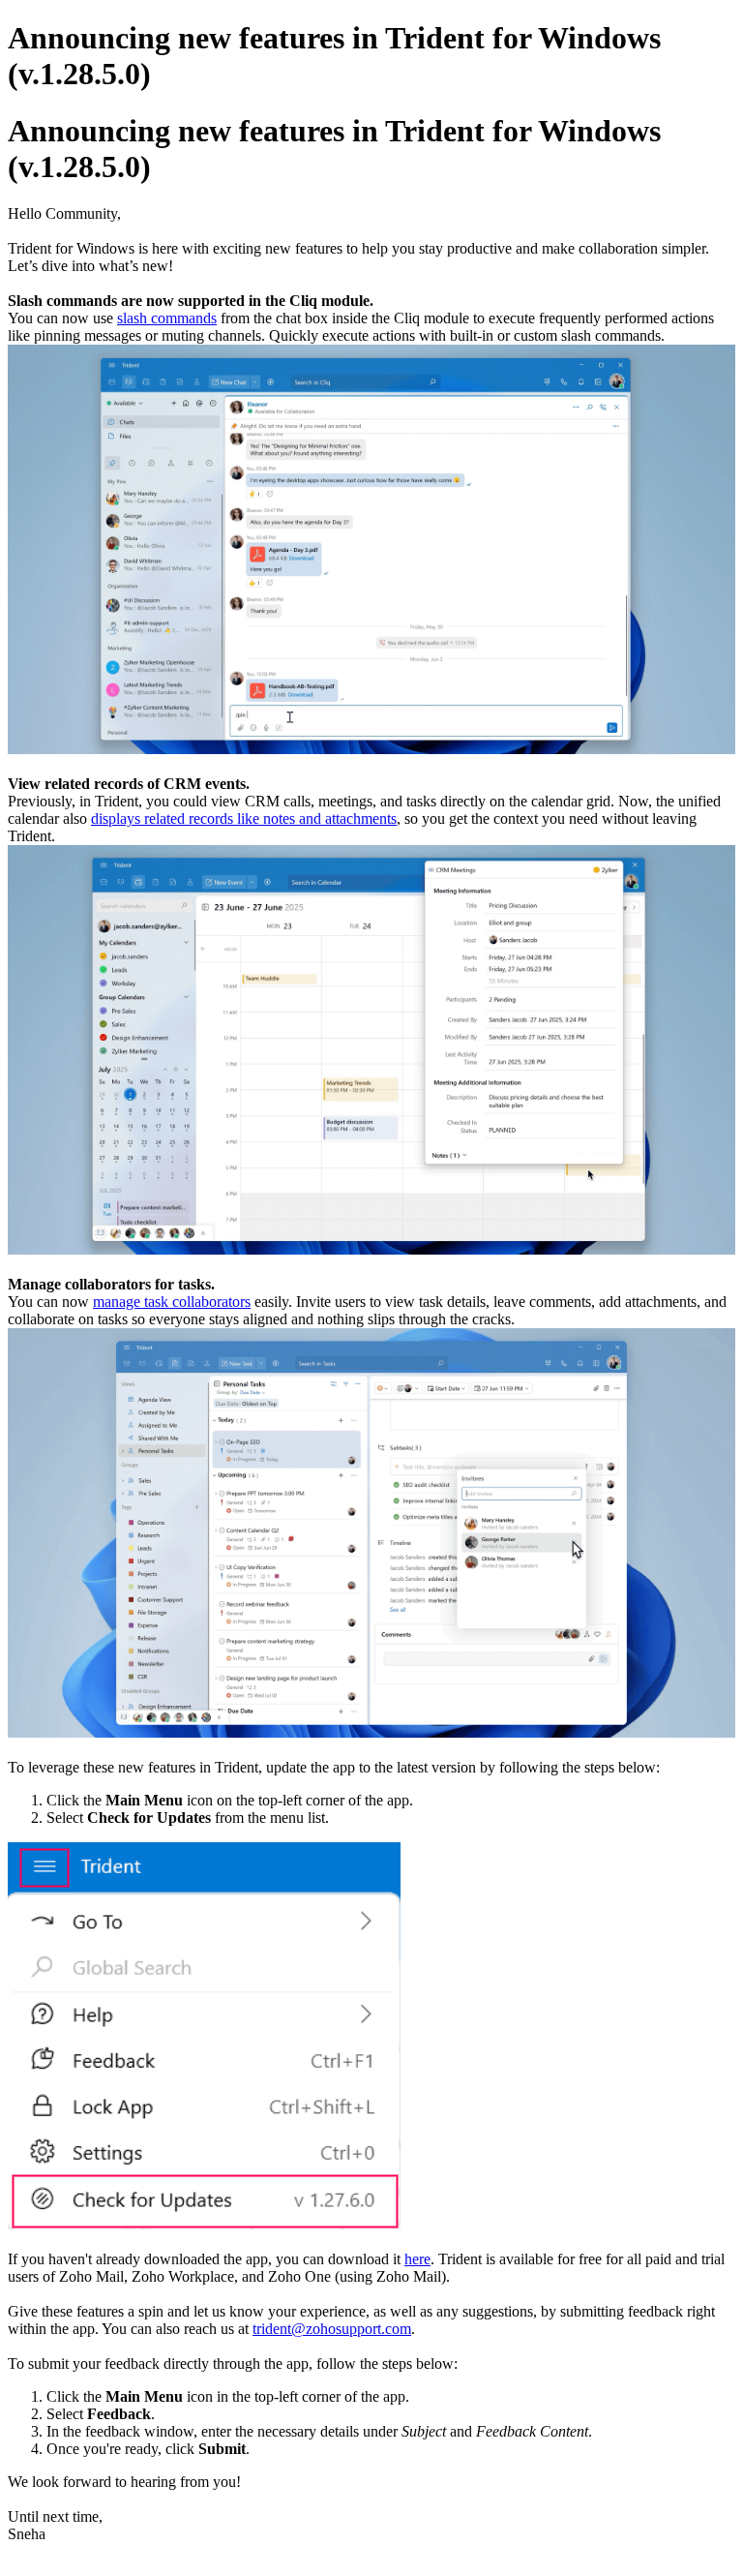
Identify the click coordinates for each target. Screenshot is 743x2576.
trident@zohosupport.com (332, 2329)
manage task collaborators (172, 1302)
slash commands (167, 318)
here (417, 2259)
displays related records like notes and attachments (244, 818)
